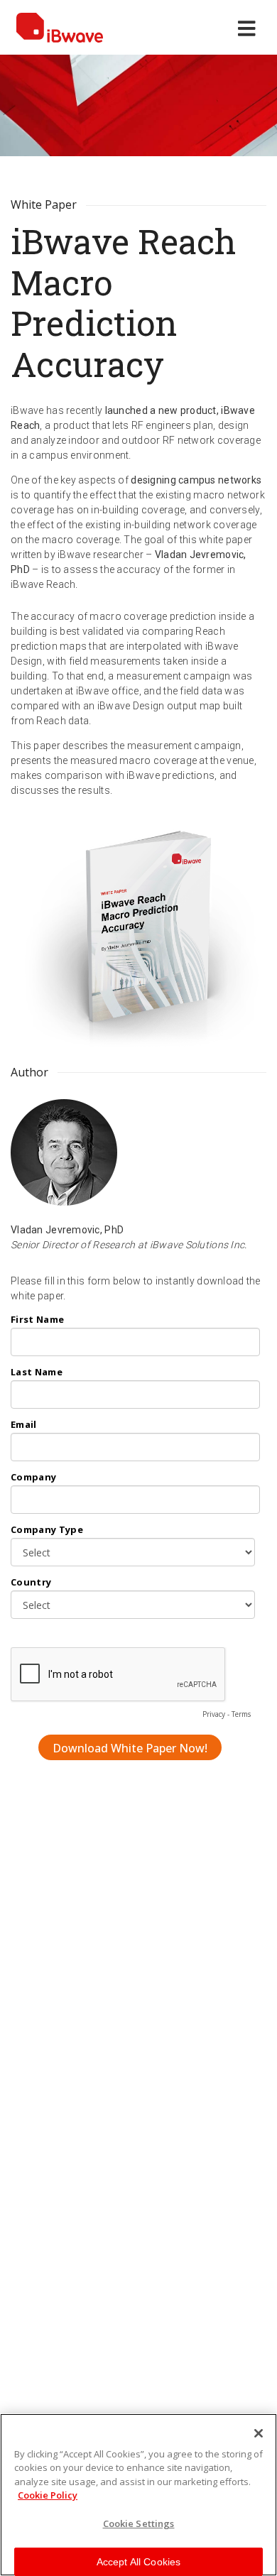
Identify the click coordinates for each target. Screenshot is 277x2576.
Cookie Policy (48, 2495)
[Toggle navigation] (250, 28)
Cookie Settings (139, 2523)
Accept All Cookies (139, 2562)
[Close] (259, 2433)
